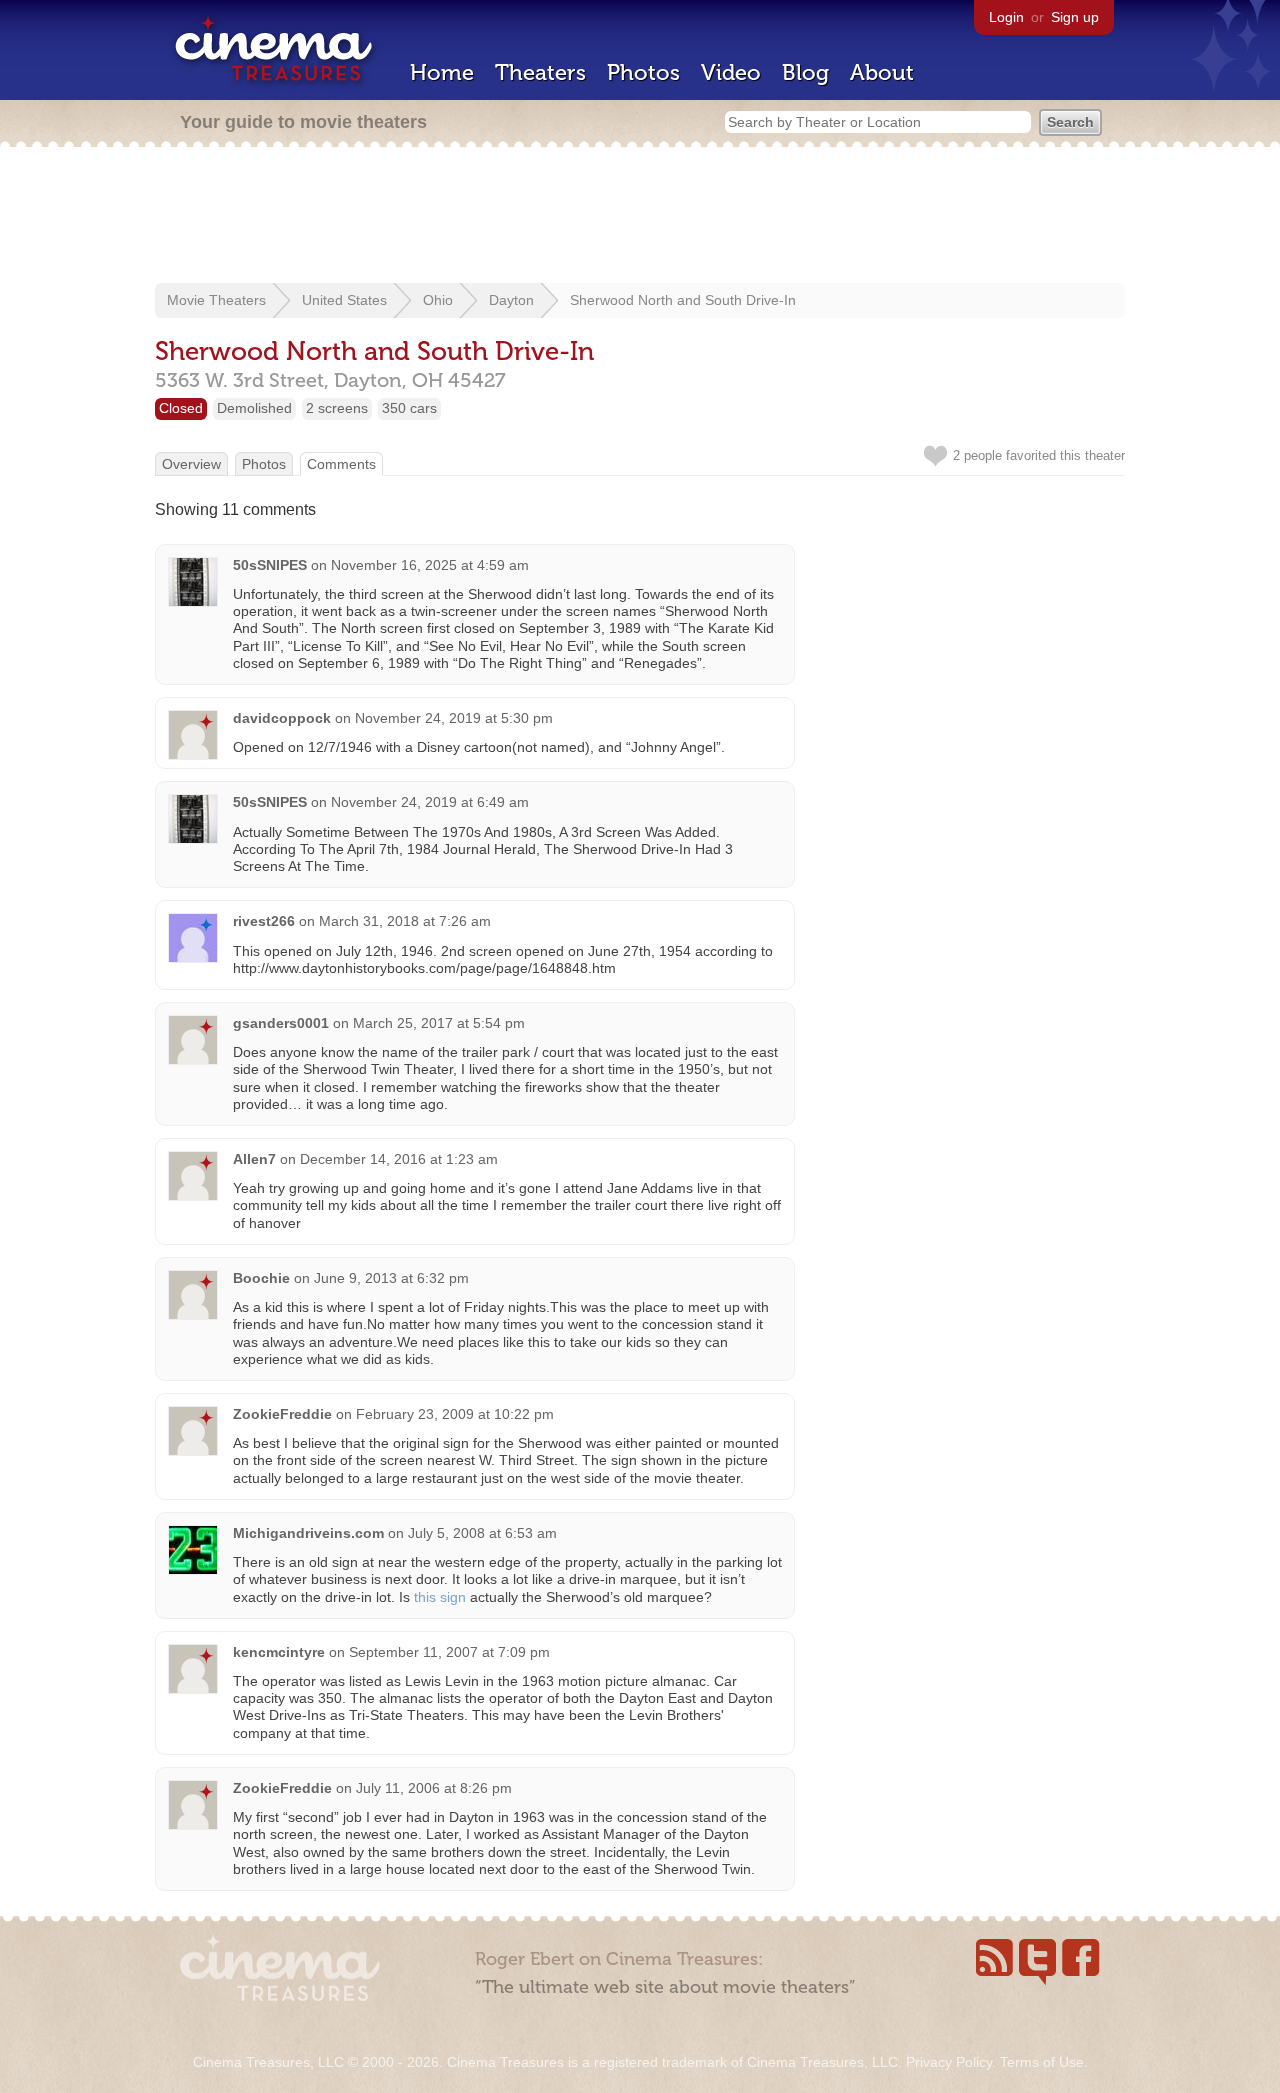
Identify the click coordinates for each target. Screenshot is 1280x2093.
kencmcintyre (279, 1652)
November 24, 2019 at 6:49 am (430, 802)
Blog (805, 72)
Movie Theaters (216, 300)
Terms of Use (1042, 2062)
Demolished (254, 408)
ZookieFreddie (282, 1414)
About (882, 72)
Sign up (1075, 17)
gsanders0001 (281, 1023)
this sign (440, 1597)
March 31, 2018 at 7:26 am (405, 921)
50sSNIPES (270, 565)
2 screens (337, 408)
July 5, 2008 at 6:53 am (482, 1533)
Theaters (540, 72)
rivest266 (264, 921)
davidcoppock (282, 718)
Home (442, 72)
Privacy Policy (949, 2062)
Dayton (511, 300)
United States (344, 300)
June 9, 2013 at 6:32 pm (391, 1278)
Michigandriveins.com (308, 1533)
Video (731, 72)
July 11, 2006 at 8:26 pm (434, 1788)
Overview (191, 464)
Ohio (438, 300)
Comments (341, 464)
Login (1006, 17)
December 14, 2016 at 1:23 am (399, 1159)
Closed (181, 408)
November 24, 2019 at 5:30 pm (454, 718)
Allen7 (254, 1159)
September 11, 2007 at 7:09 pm (449, 1652)
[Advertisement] (640, 217)
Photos (643, 72)
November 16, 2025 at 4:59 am (430, 565)
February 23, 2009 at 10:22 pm (455, 1414)
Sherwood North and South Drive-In (683, 300)
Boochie (261, 1278)
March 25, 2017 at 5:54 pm (439, 1023)
